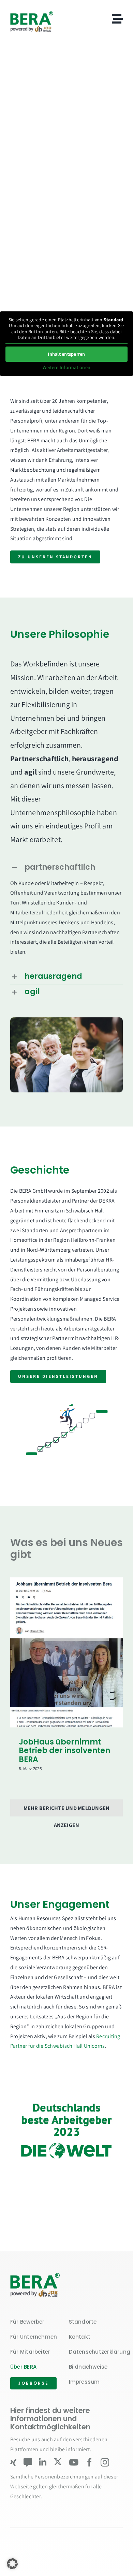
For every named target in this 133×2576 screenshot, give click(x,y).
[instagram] (105, 2462)
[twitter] (58, 2462)
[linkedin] (43, 2462)
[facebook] (90, 2462)
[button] (66, 868)
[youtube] (74, 2462)
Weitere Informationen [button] (66, 367)
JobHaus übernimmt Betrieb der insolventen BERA (64, 1751)
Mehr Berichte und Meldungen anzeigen (66, 1810)
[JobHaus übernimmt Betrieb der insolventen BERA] (66, 1652)
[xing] (13, 2462)
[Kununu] (28, 2462)
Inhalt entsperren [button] (66, 354)
